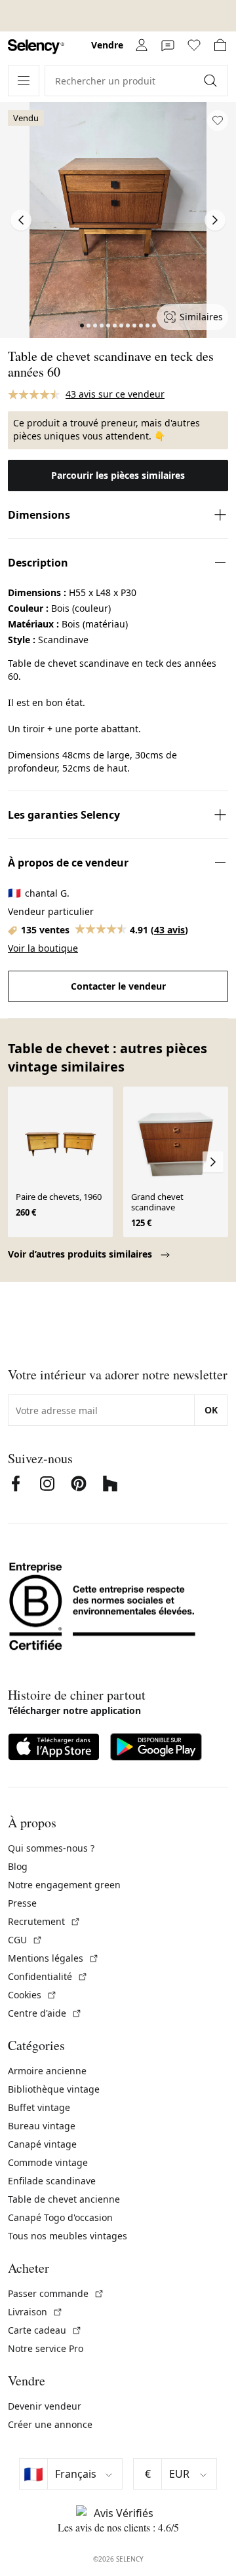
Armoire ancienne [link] (47, 2071)
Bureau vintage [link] (42, 2126)
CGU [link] (25, 1940)
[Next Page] (215, 220)
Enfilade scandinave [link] (52, 2181)
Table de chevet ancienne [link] (64, 2199)
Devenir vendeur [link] (45, 2406)
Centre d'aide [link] (45, 2013)
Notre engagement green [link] (64, 1885)
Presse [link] (22, 1903)
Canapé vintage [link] (42, 2144)
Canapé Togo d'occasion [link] (60, 2217)
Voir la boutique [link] (43, 948)
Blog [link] (18, 1866)
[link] (36, 47)
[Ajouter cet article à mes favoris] (218, 121)
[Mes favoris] (194, 45)
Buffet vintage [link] (39, 2107)
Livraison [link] (35, 2312)
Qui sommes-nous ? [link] (51, 1848)
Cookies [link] (32, 1995)
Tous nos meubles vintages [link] (68, 2236)
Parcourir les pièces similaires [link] (118, 475)
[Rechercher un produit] (212, 81)
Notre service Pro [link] (46, 2348)
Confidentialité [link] (48, 1976)
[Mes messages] (168, 45)
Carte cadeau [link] (45, 2330)
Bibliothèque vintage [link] (54, 2089)
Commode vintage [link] (48, 2162)
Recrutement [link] (44, 1921)
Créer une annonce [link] (50, 2424)
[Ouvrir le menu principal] (24, 81)
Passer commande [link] (56, 2293)
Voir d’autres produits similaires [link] (81, 1254)
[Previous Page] (21, 220)
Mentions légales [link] (53, 1958)
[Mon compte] (142, 45)
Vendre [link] (107, 45)
